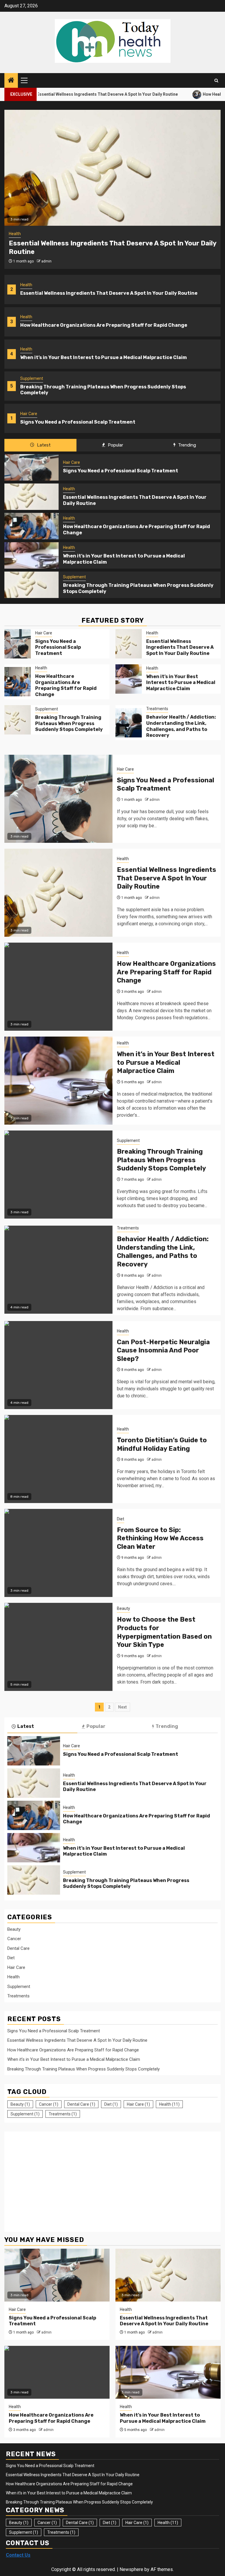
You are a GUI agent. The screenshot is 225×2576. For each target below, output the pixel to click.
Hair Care (29, 414)
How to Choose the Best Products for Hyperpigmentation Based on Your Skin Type (164, 1632)
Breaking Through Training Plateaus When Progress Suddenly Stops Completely (69, 723)
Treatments (157, 709)
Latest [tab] (43, 445)
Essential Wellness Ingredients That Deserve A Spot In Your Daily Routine (109, 293)
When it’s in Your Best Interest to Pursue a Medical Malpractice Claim (104, 357)
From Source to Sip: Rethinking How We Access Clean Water (160, 1538)
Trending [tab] (186, 445)
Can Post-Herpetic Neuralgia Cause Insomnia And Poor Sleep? (163, 1350)
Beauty (123, 1608)
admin (46, 261)
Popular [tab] (115, 445)
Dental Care (18, 1948)
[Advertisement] (57, 2179)
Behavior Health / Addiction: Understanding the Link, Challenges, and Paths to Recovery (181, 726)
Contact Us (18, 2555)
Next (122, 1707)
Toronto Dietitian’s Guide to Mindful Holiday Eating (162, 1444)
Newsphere (131, 2569)
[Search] (216, 81)
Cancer (14, 1939)
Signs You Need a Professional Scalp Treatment (78, 422)
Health (26, 285)
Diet (121, 1519)
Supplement (32, 378)
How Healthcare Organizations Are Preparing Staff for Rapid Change (104, 325)
